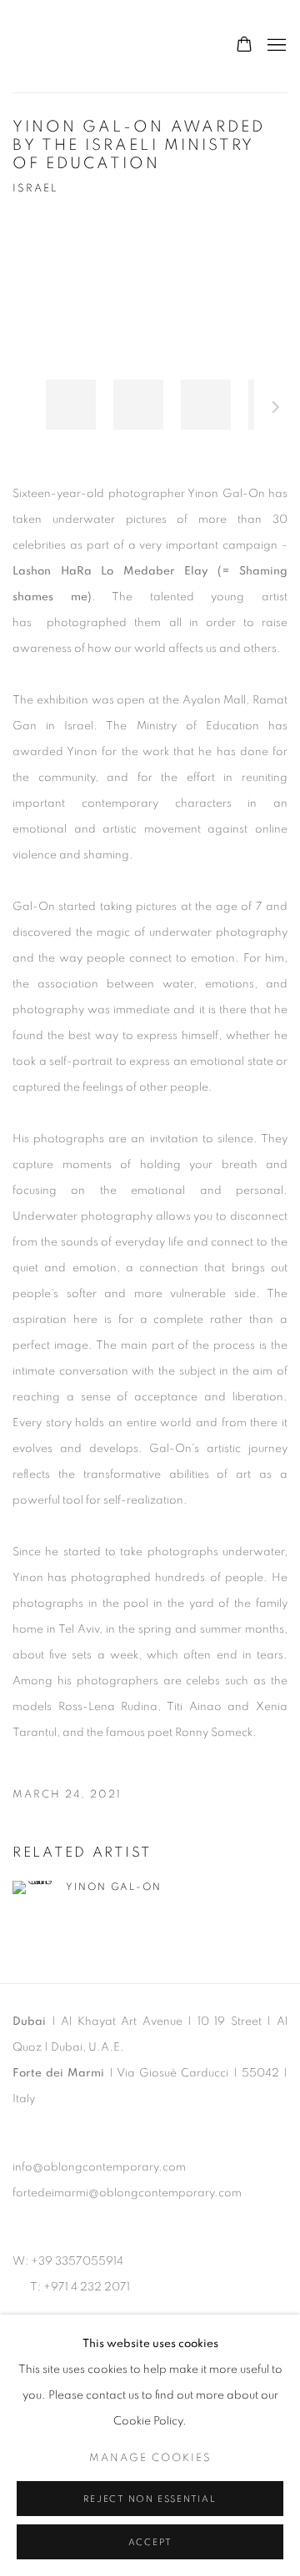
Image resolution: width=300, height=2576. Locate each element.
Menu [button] (275, 46)
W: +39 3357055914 (68, 2261)
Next (276, 410)
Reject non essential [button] (150, 2499)
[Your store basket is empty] (244, 46)
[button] (71, 405)
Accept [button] (150, 2542)
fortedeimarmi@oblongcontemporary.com (127, 2193)
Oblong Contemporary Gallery (107, 46)
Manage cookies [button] (150, 2458)
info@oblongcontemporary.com (99, 2167)
